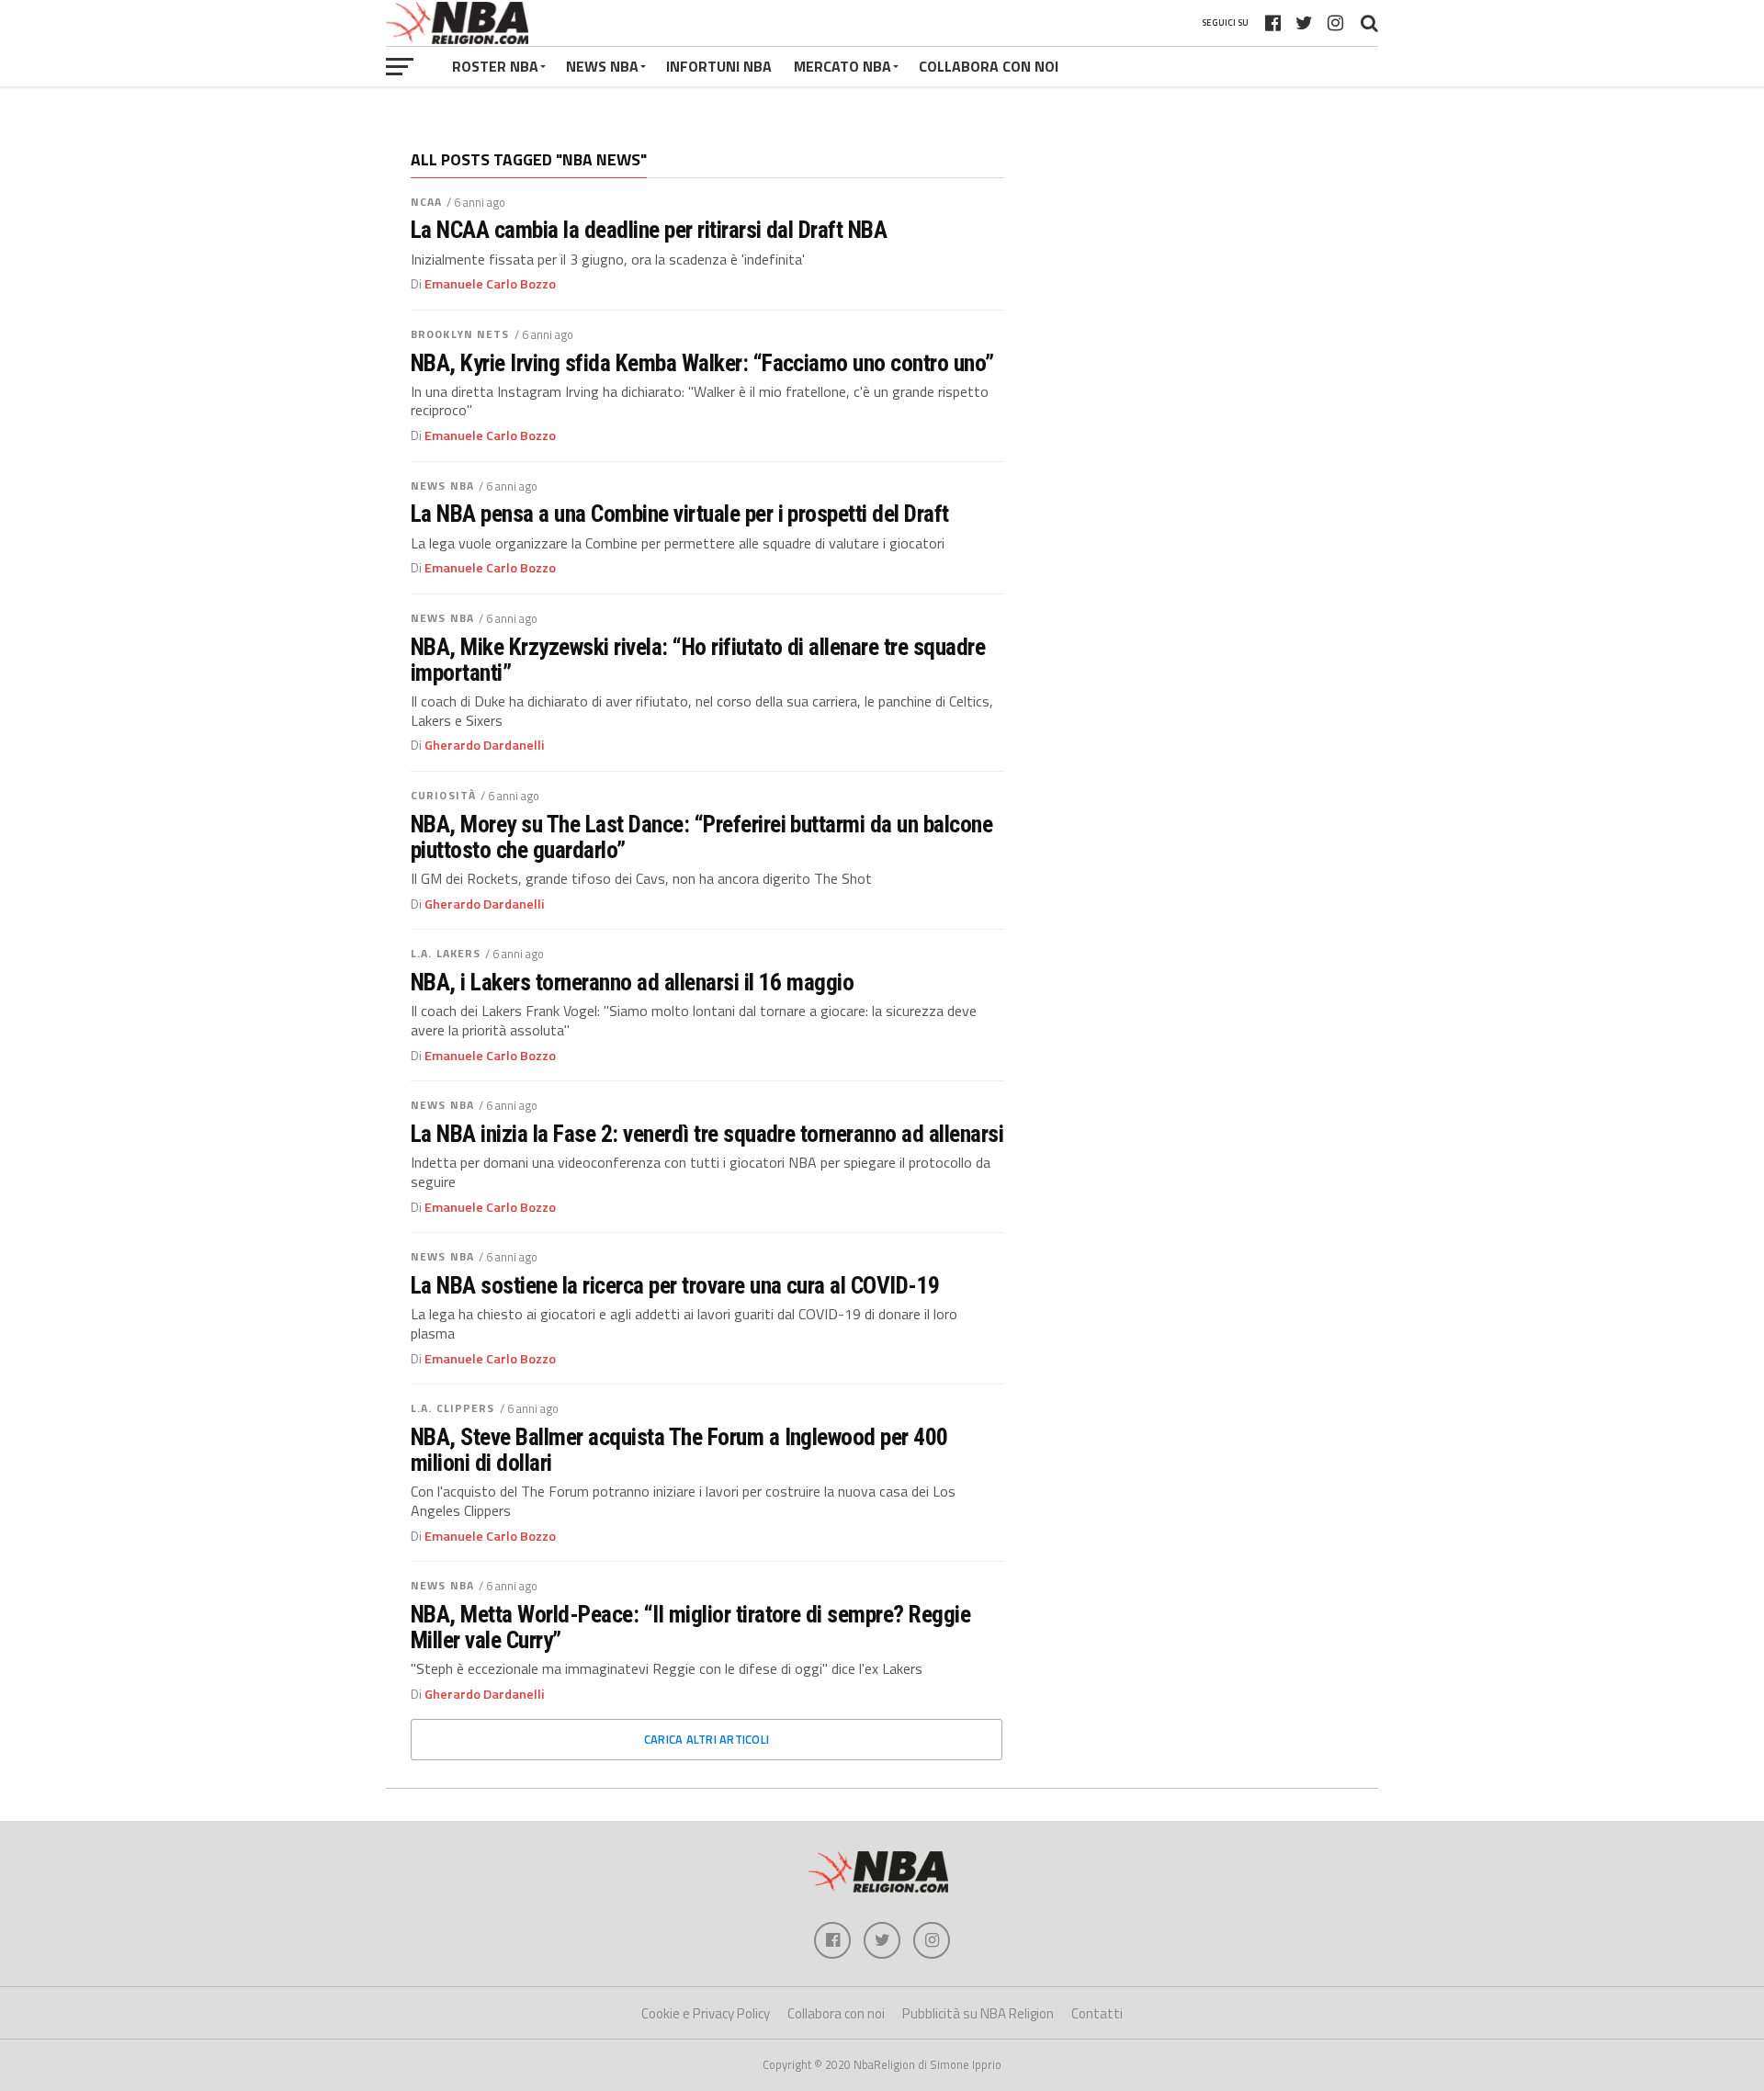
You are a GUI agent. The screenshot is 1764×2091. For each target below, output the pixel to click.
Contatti (1097, 2013)
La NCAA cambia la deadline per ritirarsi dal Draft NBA (649, 230)
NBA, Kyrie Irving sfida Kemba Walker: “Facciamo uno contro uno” (702, 363)
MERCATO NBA (842, 66)
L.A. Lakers (446, 953)
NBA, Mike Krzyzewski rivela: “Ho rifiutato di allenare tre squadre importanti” (698, 660)
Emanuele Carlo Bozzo (490, 284)
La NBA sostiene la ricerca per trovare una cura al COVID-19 (675, 1285)
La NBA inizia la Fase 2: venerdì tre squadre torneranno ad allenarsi (707, 1134)
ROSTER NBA (495, 66)
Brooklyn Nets (460, 334)
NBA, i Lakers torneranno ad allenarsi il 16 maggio (632, 982)
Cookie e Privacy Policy (706, 2013)
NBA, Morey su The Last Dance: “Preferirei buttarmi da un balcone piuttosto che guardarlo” (701, 837)
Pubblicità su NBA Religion (978, 2013)
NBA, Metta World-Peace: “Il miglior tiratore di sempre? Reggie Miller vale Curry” (690, 1627)
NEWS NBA (602, 66)
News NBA (442, 486)
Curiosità (443, 795)
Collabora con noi (836, 2013)
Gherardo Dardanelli (485, 745)
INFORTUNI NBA (719, 66)
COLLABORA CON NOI (989, 66)
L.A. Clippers (453, 1408)
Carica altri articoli (707, 1739)
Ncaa (426, 202)
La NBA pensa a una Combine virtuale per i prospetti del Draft (680, 514)
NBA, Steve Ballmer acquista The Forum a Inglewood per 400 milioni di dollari (679, 1450)
